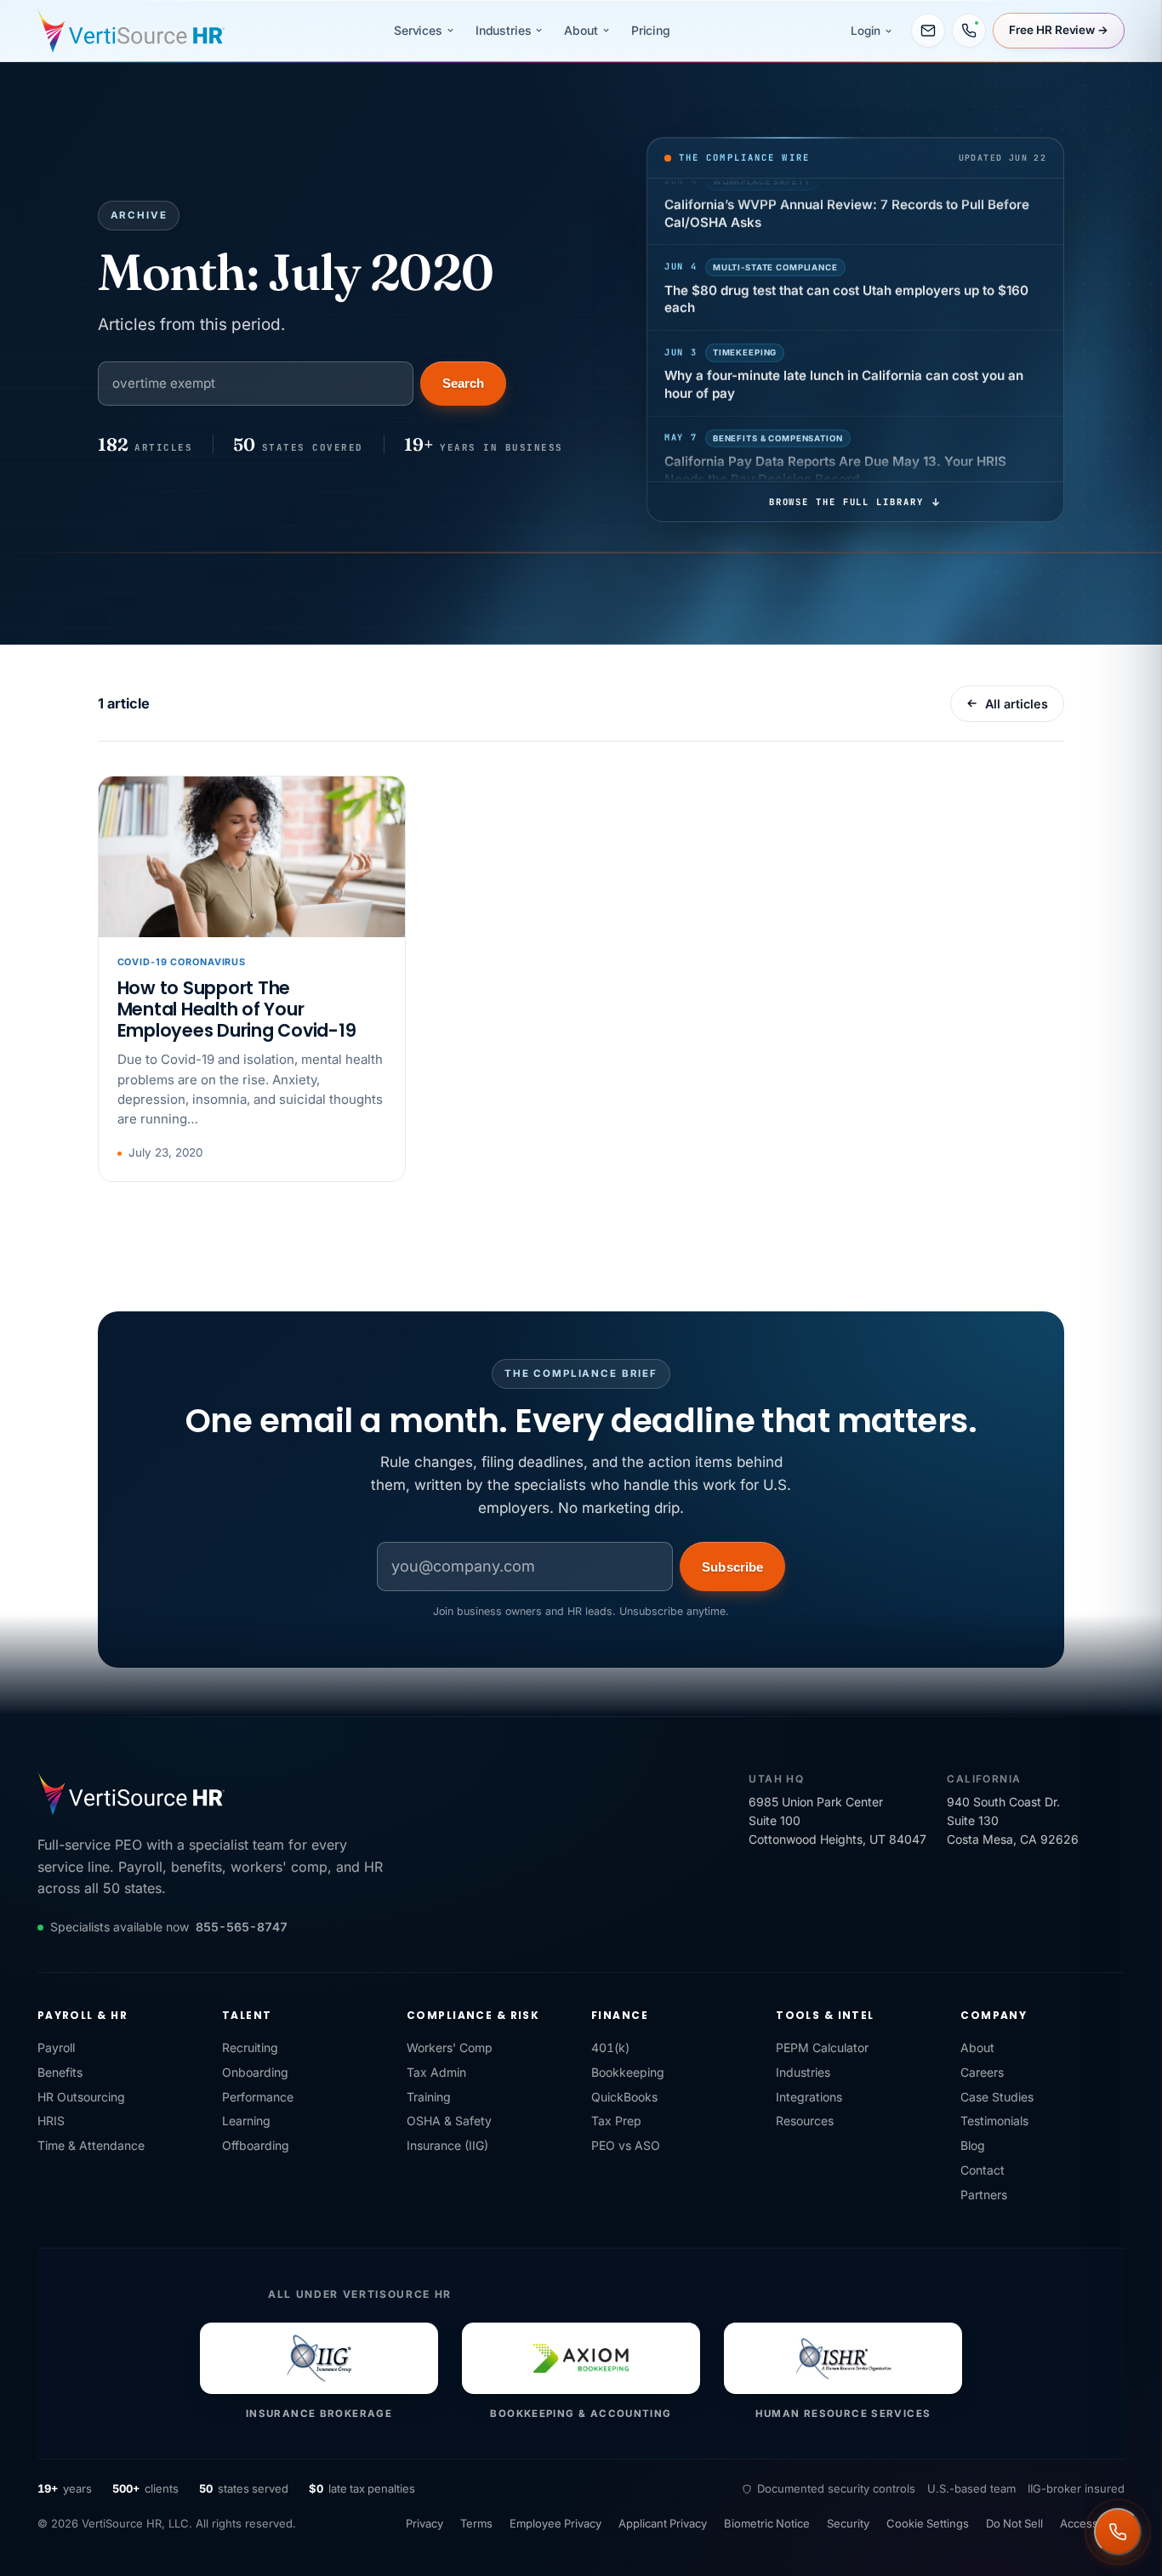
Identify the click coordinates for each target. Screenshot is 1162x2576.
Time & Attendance (91, 2145)
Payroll (56, 2047)
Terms (476, 2523)
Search (463, 383)
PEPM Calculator (822, 2047)
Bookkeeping (628, 2072)
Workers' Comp (450, 2047)
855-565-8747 (242, 1927)
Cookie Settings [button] (928, 2523)
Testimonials (994, 2121)
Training (429, 2097)
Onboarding (255, 2072)
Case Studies (997, 2097)
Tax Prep (616, 2121)
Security (848, 2523)
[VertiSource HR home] (131, 31)
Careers (982, 2072)
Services (418, 30)
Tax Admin (436, 2072)
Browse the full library (846, 502)
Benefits (60, 2072)
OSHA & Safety (449, 2121)
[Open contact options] (1118, 2532)
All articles (1017, 704)
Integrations (809, 2097)
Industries (504, 30)
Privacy (424, 2523)
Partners (984, 2195)
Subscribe (732, 1567)
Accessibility (1092, 2523)
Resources (805, 2121)
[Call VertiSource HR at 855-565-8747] (969, 31)
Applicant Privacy (663, 2523)
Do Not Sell (1014, 2523)
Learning (246, 2121)
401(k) (610, 2047)
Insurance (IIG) (447, 2145)
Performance (258, 2097)
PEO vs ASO (626, 2145)
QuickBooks (624, 2097)
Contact (983, 2170)
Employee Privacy (555, 2523)
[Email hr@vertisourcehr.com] (928, 31)
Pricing (651, 30)
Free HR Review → (1059, 30)
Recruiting (250, 2047)
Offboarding (256, 2145)
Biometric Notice (767, 2523)
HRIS (51, 2121)
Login (866, 31)
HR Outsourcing (81, 2097)
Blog (973, 2145)
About (581, 30)
